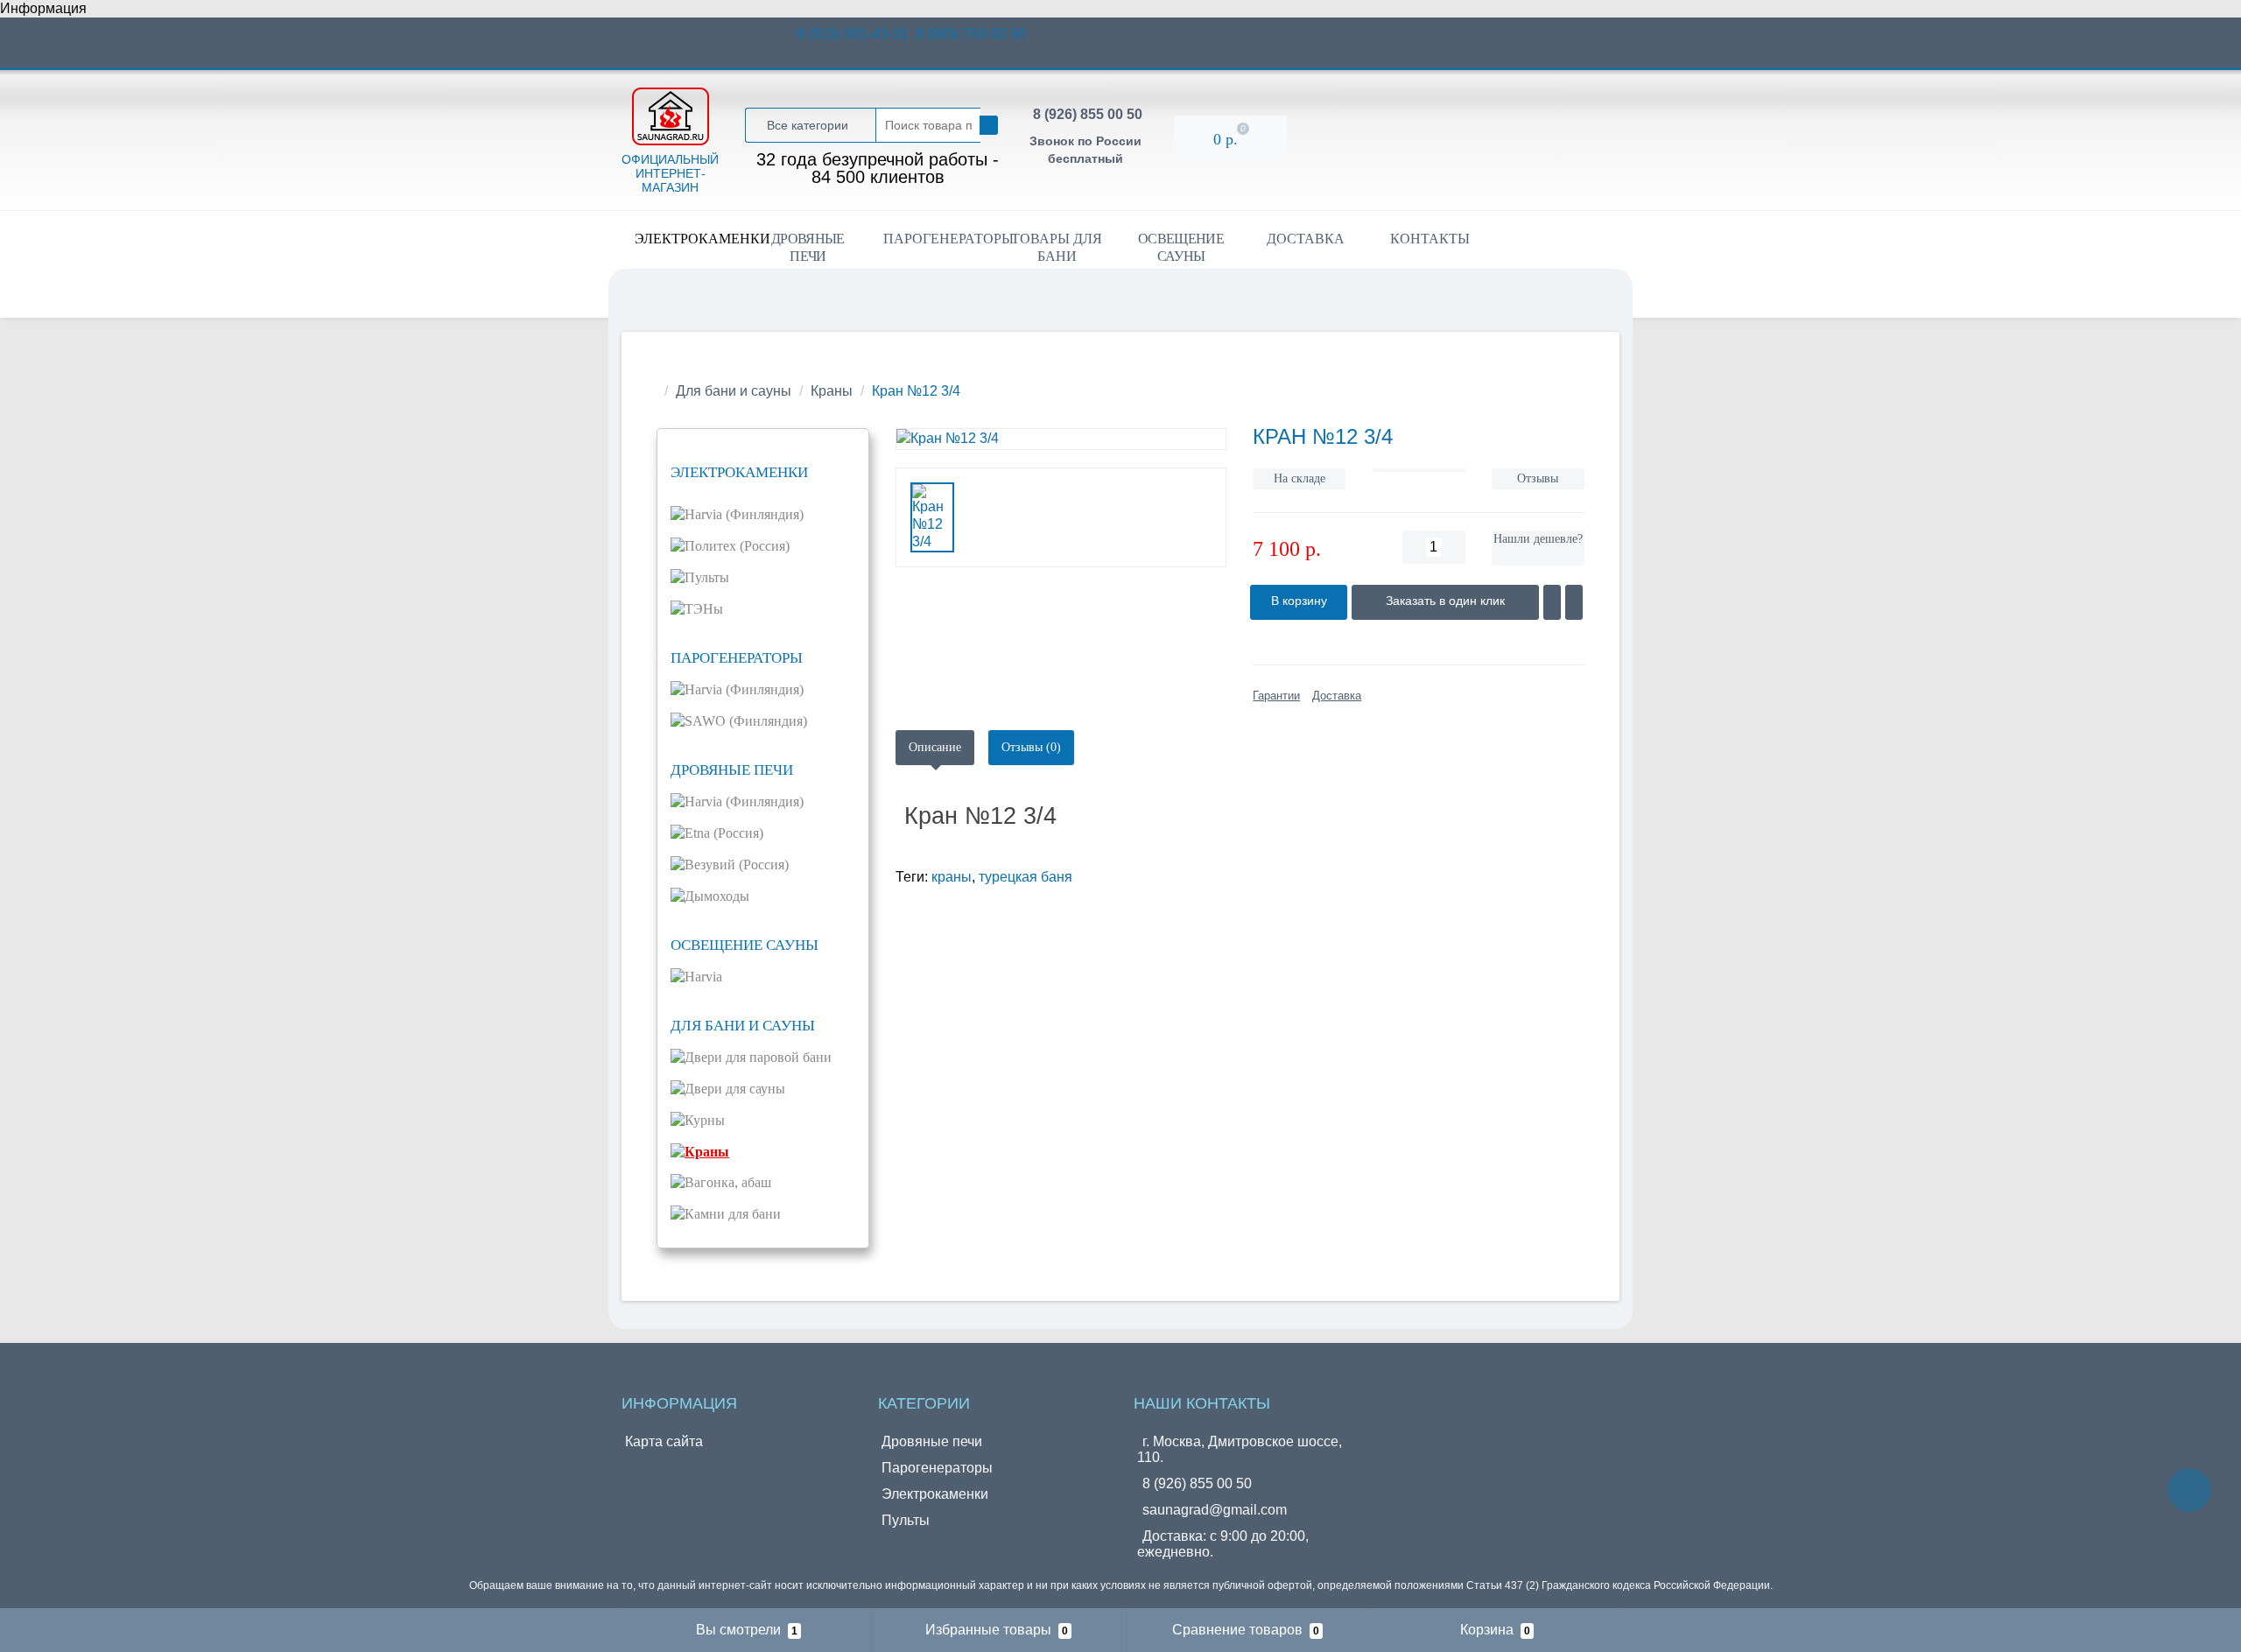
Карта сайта (664, 1441)
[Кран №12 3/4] (1061, 439)
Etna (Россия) (724, 833)
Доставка (1306, 239)
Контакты (1430, 239)
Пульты (707, 577)
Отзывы (1538, 478)
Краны (832, 391)
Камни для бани (733, 1214)
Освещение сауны (1181, 247)
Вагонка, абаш (728, 1182)
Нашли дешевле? (1538, 539)
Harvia (703, 977)
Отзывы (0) (1031, 747)
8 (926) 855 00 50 (1088, 114)
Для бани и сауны (734, 391)
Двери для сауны (735, 1089)
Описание (935, 747)
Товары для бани (1057, 247)
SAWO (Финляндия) (746, 721)
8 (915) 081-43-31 (854, 34)
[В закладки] (1552, 602)
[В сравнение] (1574, 602)
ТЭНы (704, 609)
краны (952, 877)
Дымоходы (717, 896)
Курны (705, 1120)
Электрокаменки (690, 239)
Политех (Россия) (737, 546)
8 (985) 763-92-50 (971, 34)
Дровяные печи (808, 247)
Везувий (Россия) (737, 865)
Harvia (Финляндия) (744, 514)
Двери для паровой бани (758, 1057)
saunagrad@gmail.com (1215, 1510)
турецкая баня (1026, 877)
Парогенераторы (939, 239)
